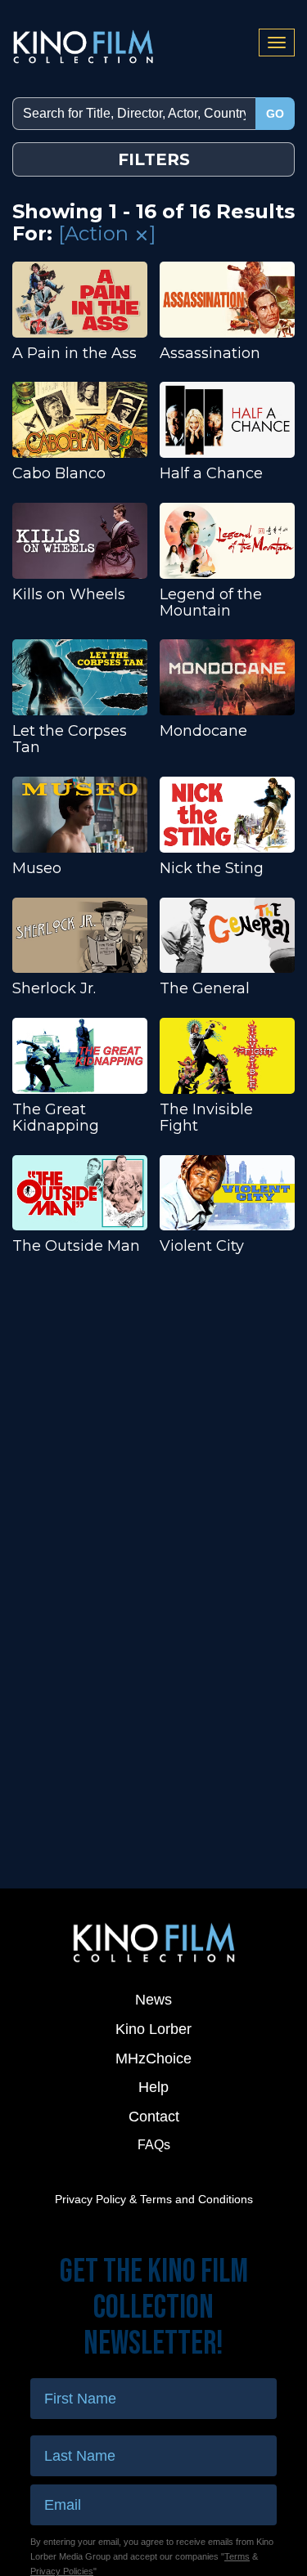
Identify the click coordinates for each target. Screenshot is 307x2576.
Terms (237, 2556)
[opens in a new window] (153, 1942)
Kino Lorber (153, 2029)
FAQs (154, 2145)
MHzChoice (153, 2059)
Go (275, 114)
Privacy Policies (62, 2571)
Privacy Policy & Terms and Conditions (154, 2199)
